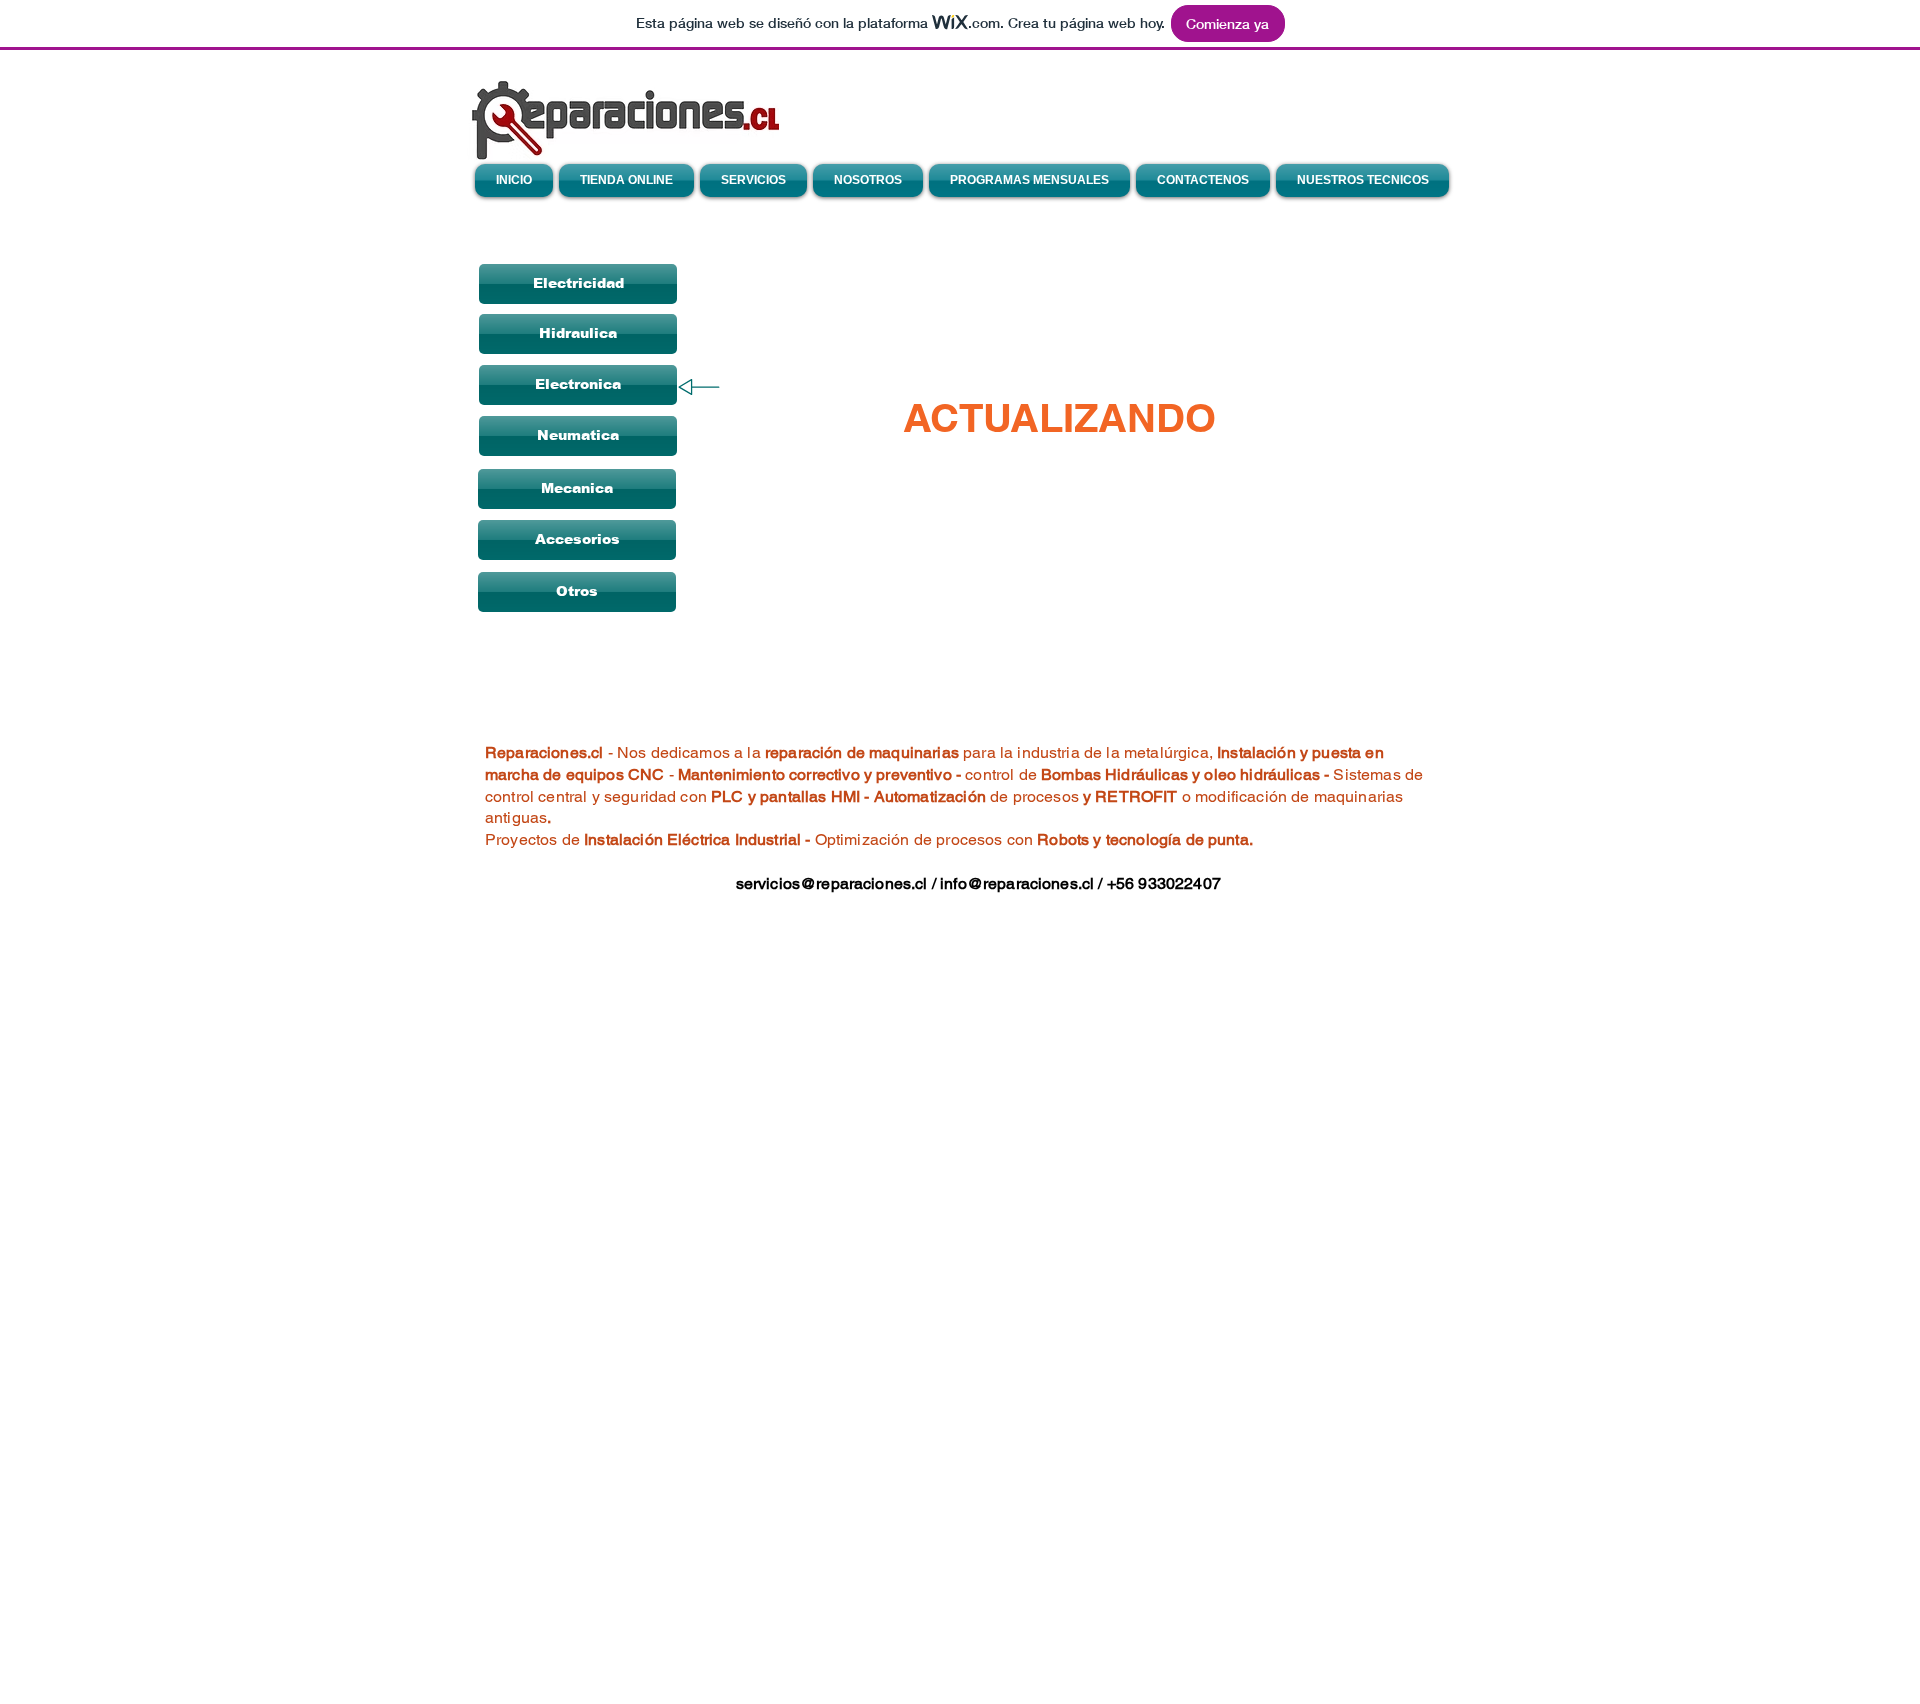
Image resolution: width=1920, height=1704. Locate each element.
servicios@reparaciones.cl (832, 883)
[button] (578, 334)
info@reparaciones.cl (1017, 883)
